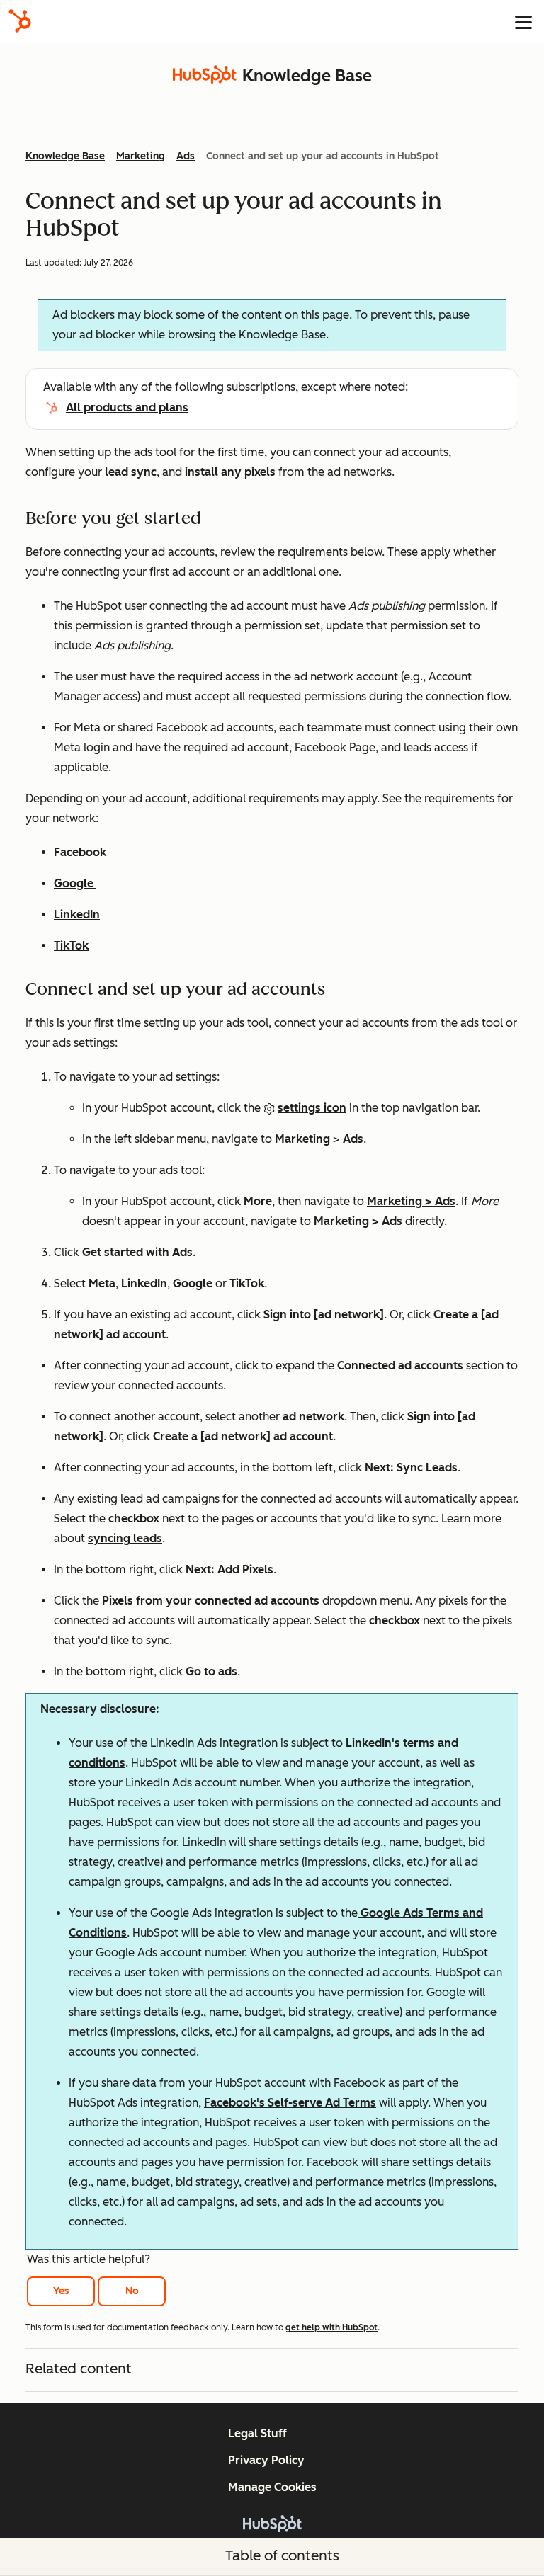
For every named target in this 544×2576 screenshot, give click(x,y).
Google (75, 883)
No (132, 2291)
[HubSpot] (20, 21)
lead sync (131, 472)
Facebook (80, 852)
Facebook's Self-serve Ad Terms (290, 2103)
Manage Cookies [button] (272, 2487)
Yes (61, 2291)
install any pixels (230, 472)
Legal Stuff (257, 2433)
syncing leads (125, 1538)
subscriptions (261, 387)
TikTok (71, 946)
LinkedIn (77, 914)
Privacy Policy (266, 2460)
